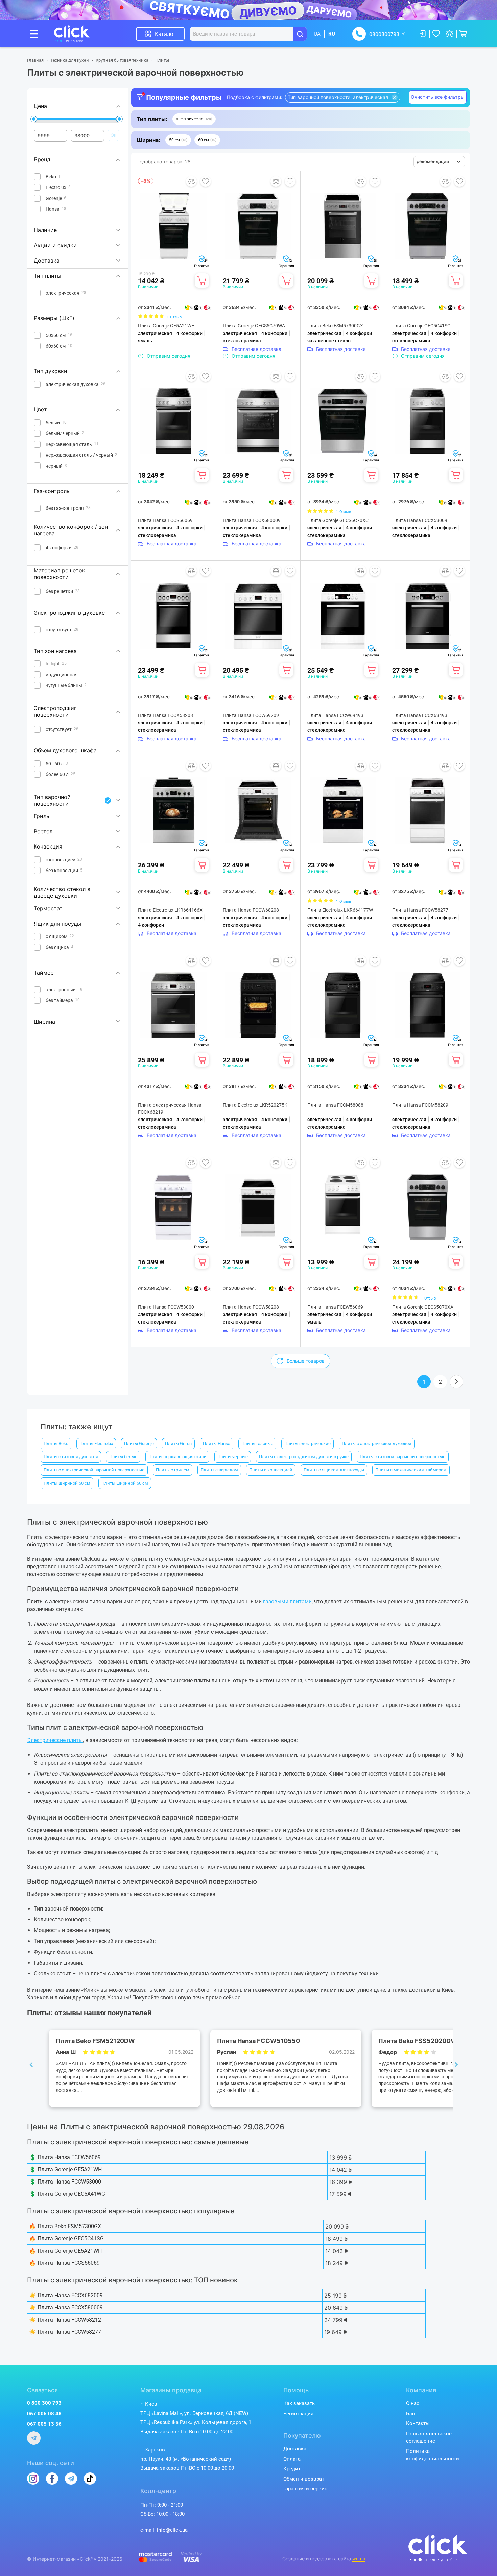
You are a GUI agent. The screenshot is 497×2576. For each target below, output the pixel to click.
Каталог (165, 34)
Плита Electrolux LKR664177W (340, 910)
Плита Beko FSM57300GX (335, 326)
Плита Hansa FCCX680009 (252, 520)
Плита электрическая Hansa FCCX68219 (170, 1109)
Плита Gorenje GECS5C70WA (254, 326)
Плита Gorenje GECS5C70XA (423, 1307)
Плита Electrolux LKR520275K (255, 1105)
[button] (194, 119)
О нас (413, 2403)
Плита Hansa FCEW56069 (335, 1307)
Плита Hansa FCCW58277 (420, 910)
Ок (113, 135)
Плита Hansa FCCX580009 (70, 2308)
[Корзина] (202, 280)
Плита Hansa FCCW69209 (251, 715)
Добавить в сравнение (191, 181)
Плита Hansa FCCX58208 (165, 715)
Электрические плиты (55, 1740)
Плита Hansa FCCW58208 (251, 1307)
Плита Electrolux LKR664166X (170, 910)
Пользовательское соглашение (429, 2437)
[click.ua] (77, 34)
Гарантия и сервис (305, 2489)
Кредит (292, 2469)
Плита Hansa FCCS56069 (165, 520)
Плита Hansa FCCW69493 (335, 715)
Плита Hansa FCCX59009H (421, 520)
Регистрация (298, 2414)
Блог (412, 2414)
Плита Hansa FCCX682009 (70, 2295)
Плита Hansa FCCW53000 (166, 1307)
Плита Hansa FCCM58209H (422, 1105)
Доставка (295, 2449)
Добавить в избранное (206, 181)
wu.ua (359, 2559)
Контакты (418, 2423)
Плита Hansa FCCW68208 (251, 910)
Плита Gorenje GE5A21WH (166, 326)
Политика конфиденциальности (433, 2455)
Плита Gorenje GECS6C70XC (338, 520)
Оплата (292, 2459)
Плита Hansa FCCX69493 (420, 715)
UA (317, 34)
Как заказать (299, 2403)
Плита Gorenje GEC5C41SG (421, 326)
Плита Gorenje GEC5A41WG (71, 2194)
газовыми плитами (287, 1601)
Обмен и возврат (304, 2479)
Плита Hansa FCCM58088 (335, 1105)
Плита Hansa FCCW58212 (69, 2320)
